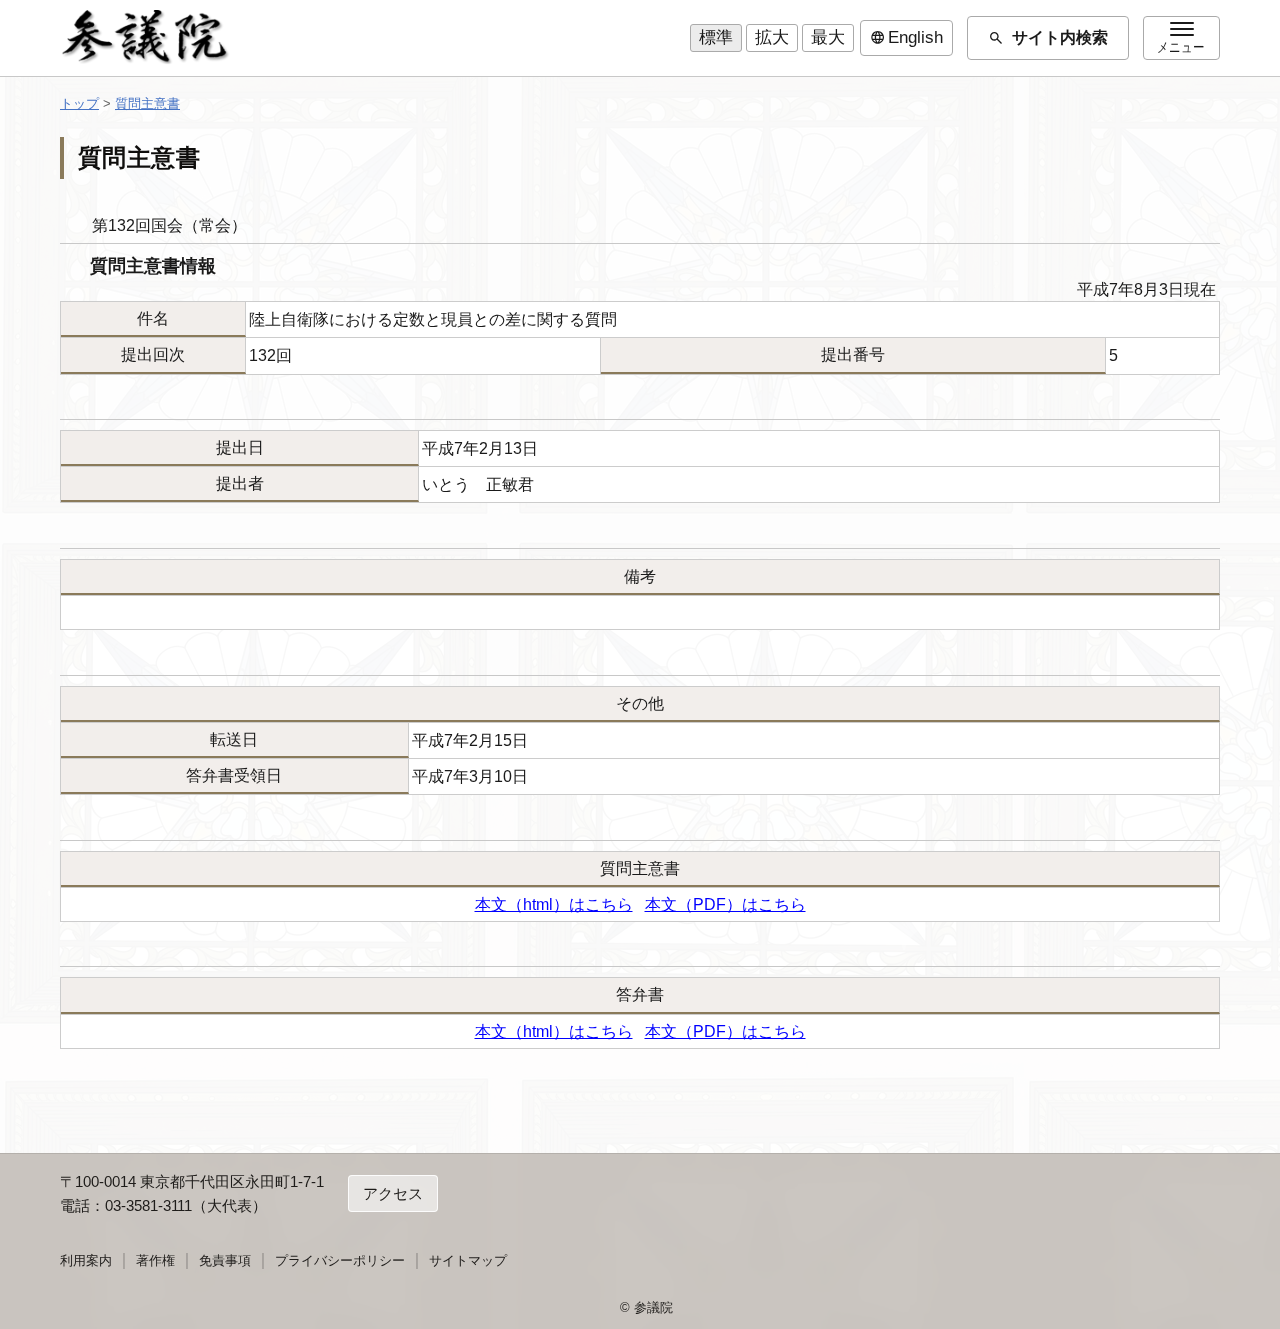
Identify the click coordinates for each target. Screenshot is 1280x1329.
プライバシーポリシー (340, 1260)
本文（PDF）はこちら (725, 904)
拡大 (772, 37)
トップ (79, 103)
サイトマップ (468, 1260)
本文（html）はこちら (554, 904)
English (906, 38)
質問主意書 (147, 103)
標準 (716, 37)
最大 (828, 37)
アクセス (393, 1193)
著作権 (155, 1260)
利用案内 (86, 1260)
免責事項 (225, 1260)
